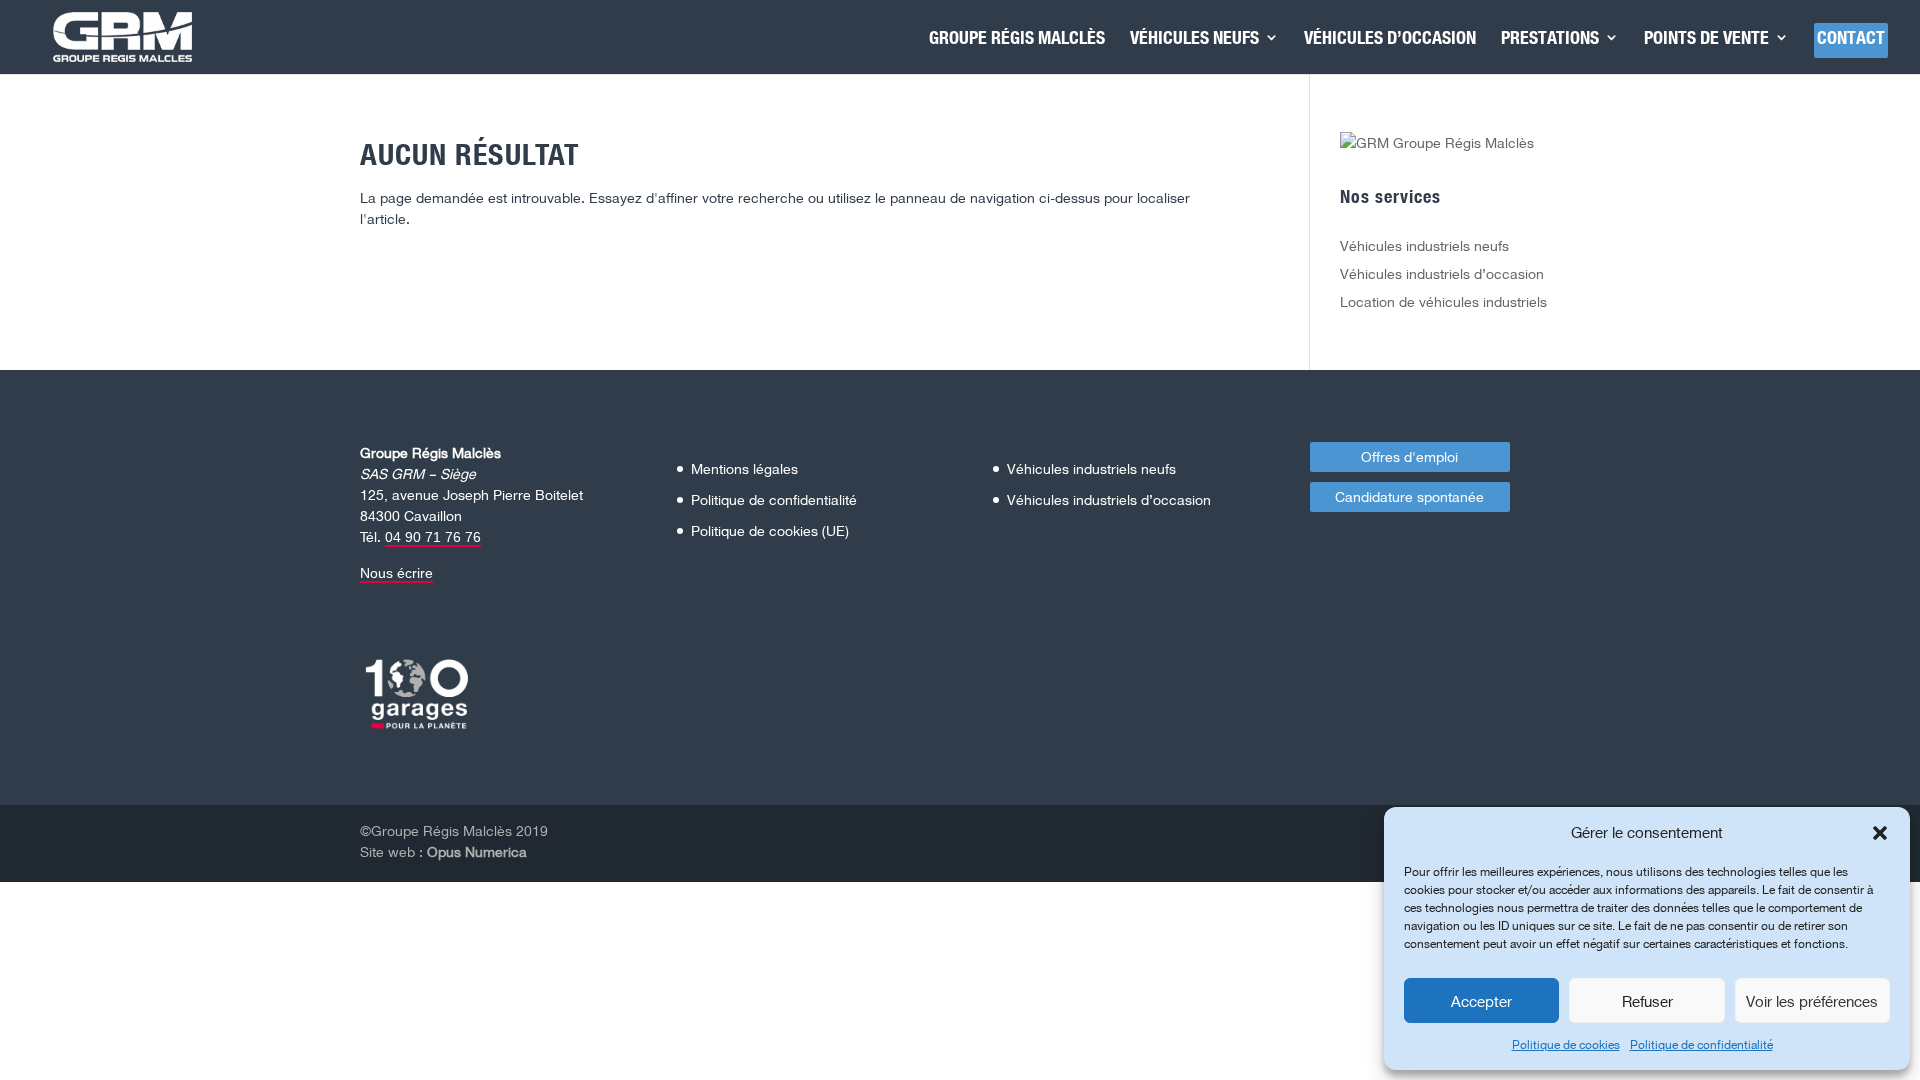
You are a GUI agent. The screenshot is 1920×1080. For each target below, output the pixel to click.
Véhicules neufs (1194, 39)
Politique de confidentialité (1701, 1044)
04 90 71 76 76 (433, 537)
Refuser (1647, 1001)
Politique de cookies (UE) (770, 530)
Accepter (1481, 1001)
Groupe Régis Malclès (1017, 39)
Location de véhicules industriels (1443, 301)
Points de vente (1706, 39)
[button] (1880, 833)
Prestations (1550, 39)
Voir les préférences (1812, 1001)
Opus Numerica (477, 851)
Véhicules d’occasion (1390, 39)
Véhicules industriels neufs (1424, 245)
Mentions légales (744, 468)
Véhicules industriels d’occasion (1442, 273)
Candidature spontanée (1409, 496)
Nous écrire (396, 573)
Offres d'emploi (1409, 456)
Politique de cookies (1566, 1044)
